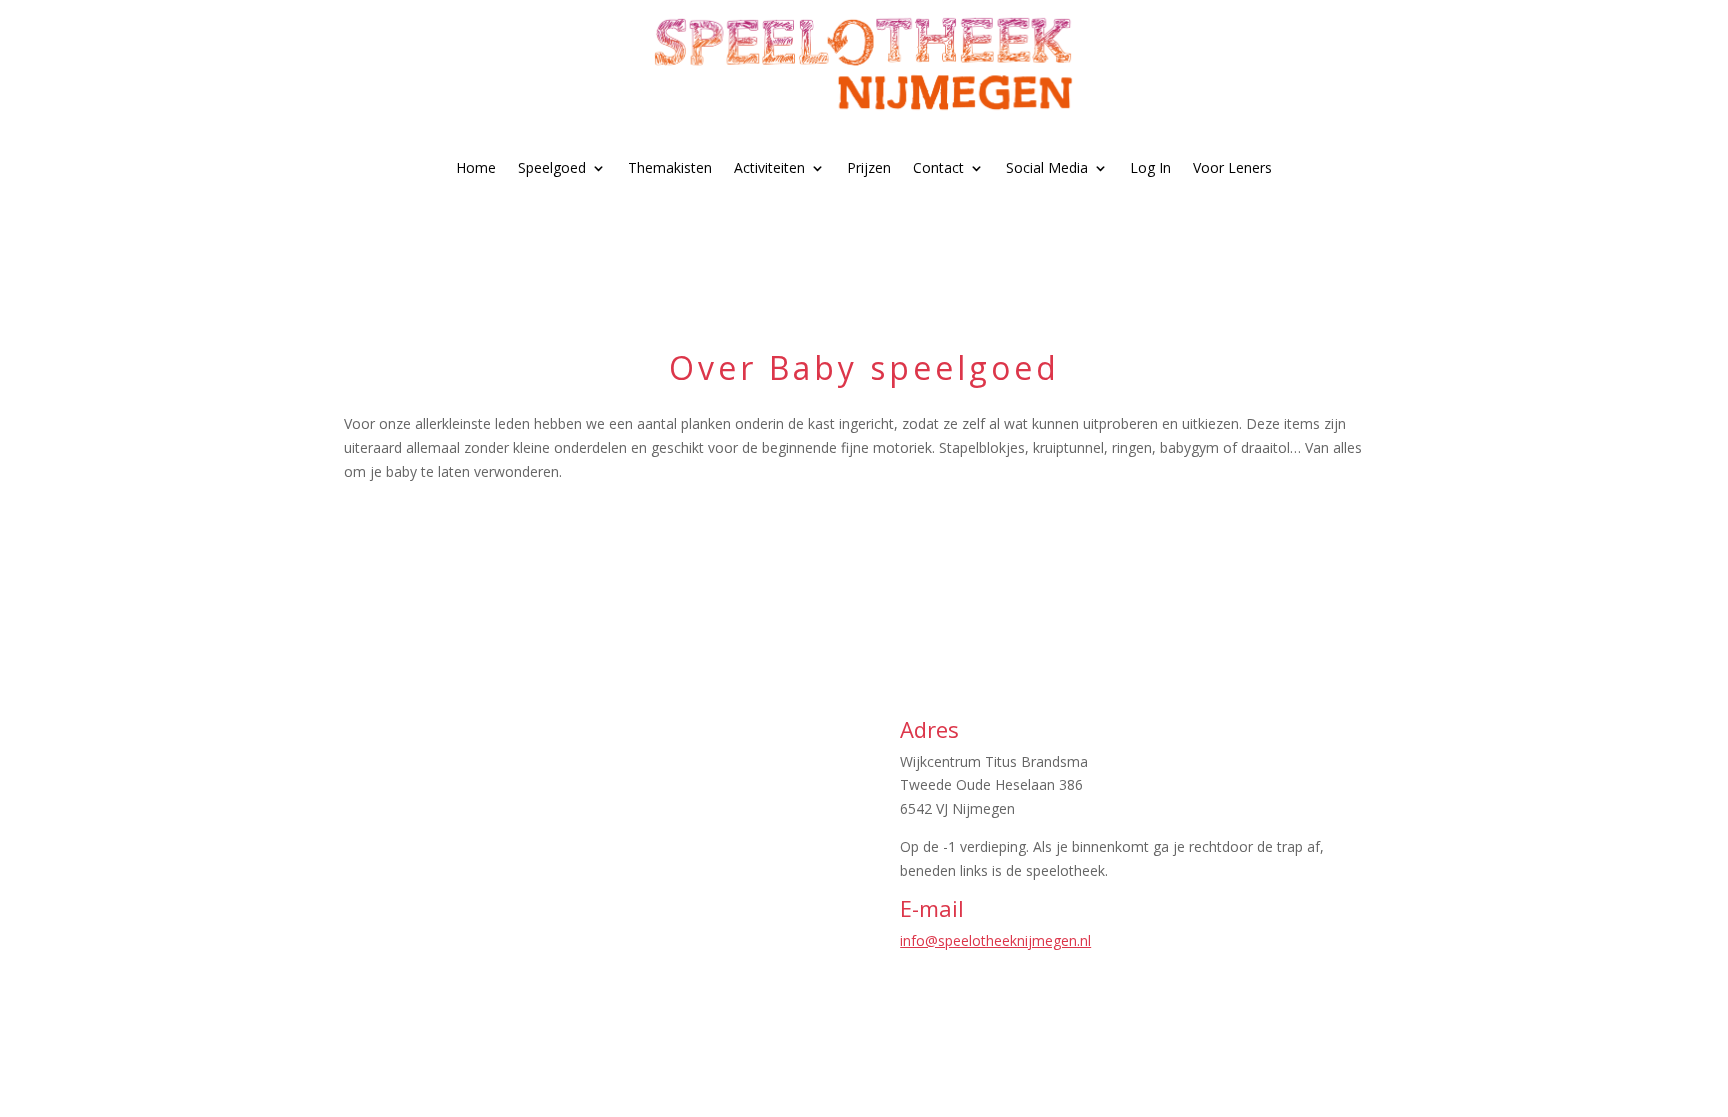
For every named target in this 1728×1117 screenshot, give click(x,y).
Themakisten (670, 167)
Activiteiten (769, 167)
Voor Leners (1232, 167)
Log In (1150, 167)
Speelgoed (552, 167)
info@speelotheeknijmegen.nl (995, 940)
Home (476, 167)
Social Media (1047, 167)
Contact (938, 167)
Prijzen (869, 167)
